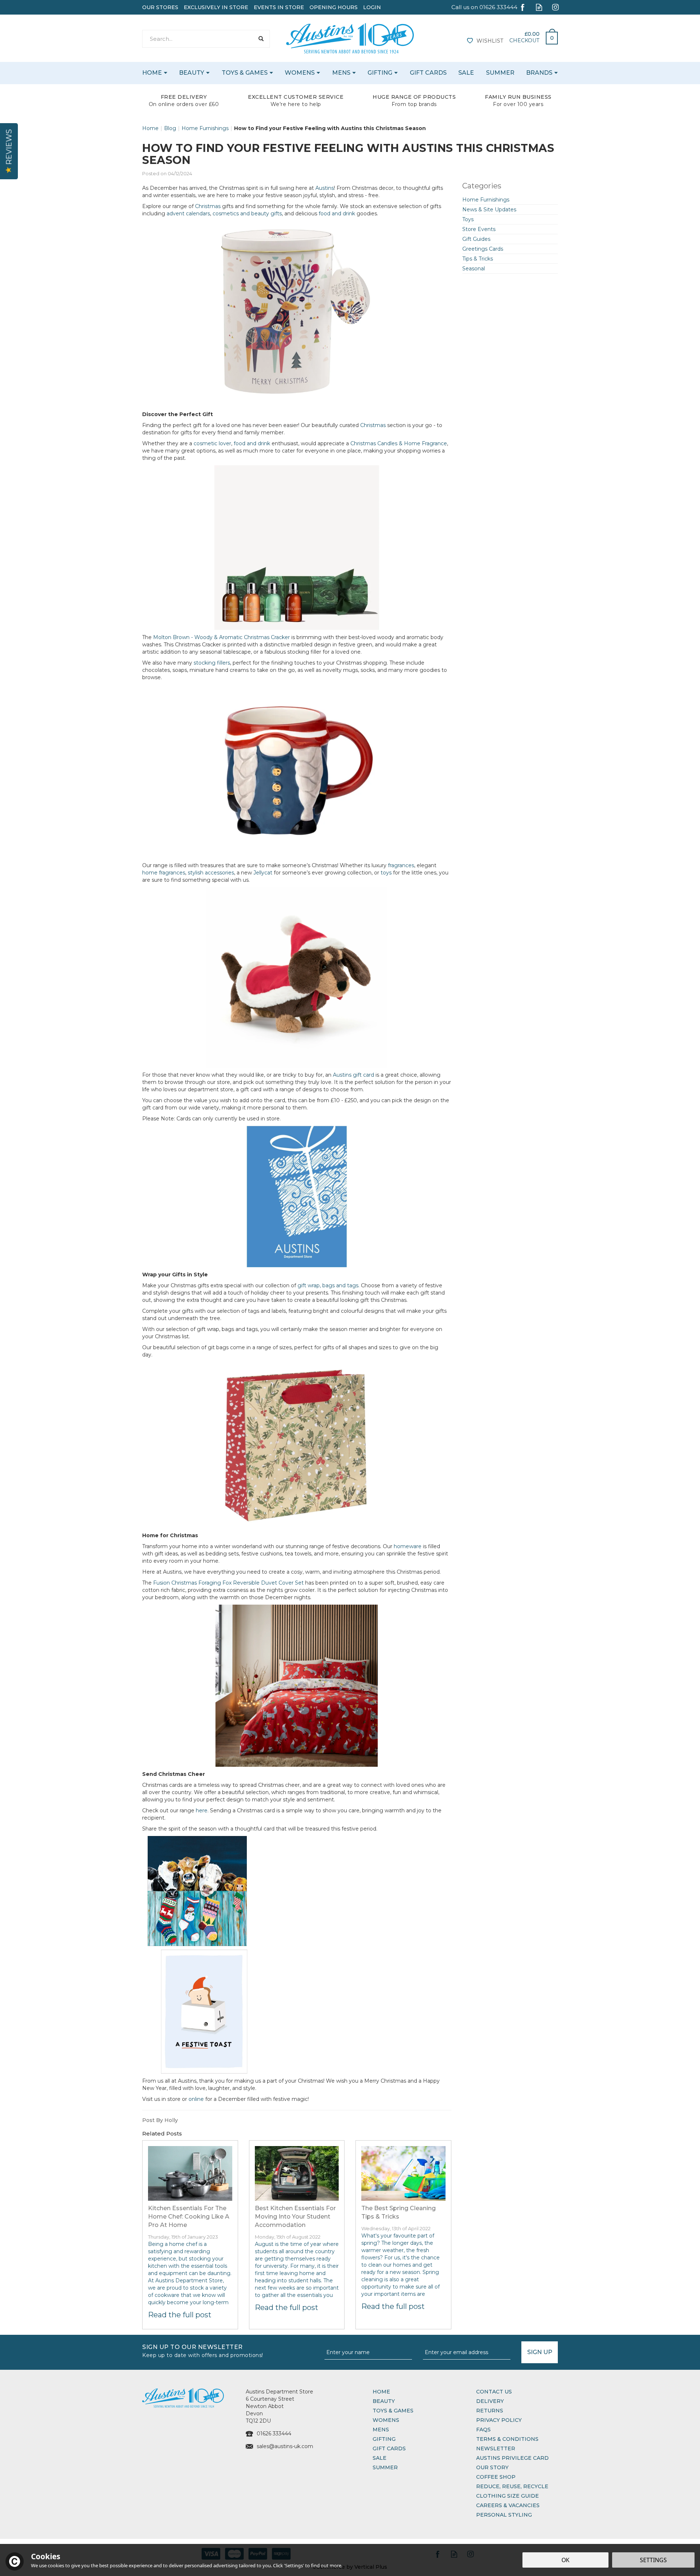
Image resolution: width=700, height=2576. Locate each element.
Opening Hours (334, 7)
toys (386, 873)
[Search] (261, 39)
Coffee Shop (496, 2477)
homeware (408, 1546)
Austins (325, 188)
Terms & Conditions (507, 2439)
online (196, 2099)
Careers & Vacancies (508, 2505)
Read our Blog (539, 7)
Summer (385, 2467)
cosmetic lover (212, 443)
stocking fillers (212, 663)
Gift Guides (476, 239)
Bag (549, 36)
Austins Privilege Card (512, 2458)
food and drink (337, 214)
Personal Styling (504, 2515)
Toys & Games (393, 2411)
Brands (539, 73)
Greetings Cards (483, 249)
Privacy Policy (499, 2420)
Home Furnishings (486, 200)
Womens (386, 2420)
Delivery (490, 2401)
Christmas (208, 206)
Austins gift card (353, 1075)
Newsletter (496, 2448)
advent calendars (188, 214)
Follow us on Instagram (555, 7)
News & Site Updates (489, 210)
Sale (380, 2458)
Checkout (524, 40)
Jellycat (263, 873)
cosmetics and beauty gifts (247, 214)
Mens (381, 2430)
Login (372, 7)
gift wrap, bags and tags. (328, 1285)
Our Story (492, 2467)
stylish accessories (211, 873)
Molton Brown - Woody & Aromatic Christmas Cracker (221, 637)
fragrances (401, 865)
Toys (468, 219)
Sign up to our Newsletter (203, 2350)
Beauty (384, 2401)
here (202, 1810)
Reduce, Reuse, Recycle (512, 2486)
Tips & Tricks (478, 259)
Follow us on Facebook (523, 7)
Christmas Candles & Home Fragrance (399, 443)
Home (381, 2392)
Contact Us (494, 2392)
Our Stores (160, 7)
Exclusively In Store (216, 7)
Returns (490, 2411)
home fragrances (164, 873)
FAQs (483, 2430)
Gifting (384, 2439)
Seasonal (474, 269)
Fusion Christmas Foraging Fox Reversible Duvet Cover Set (228, 1583)
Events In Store (279, 7)
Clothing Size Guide (507, 2496)
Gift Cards (389, 2448)
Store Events (479, 229)
